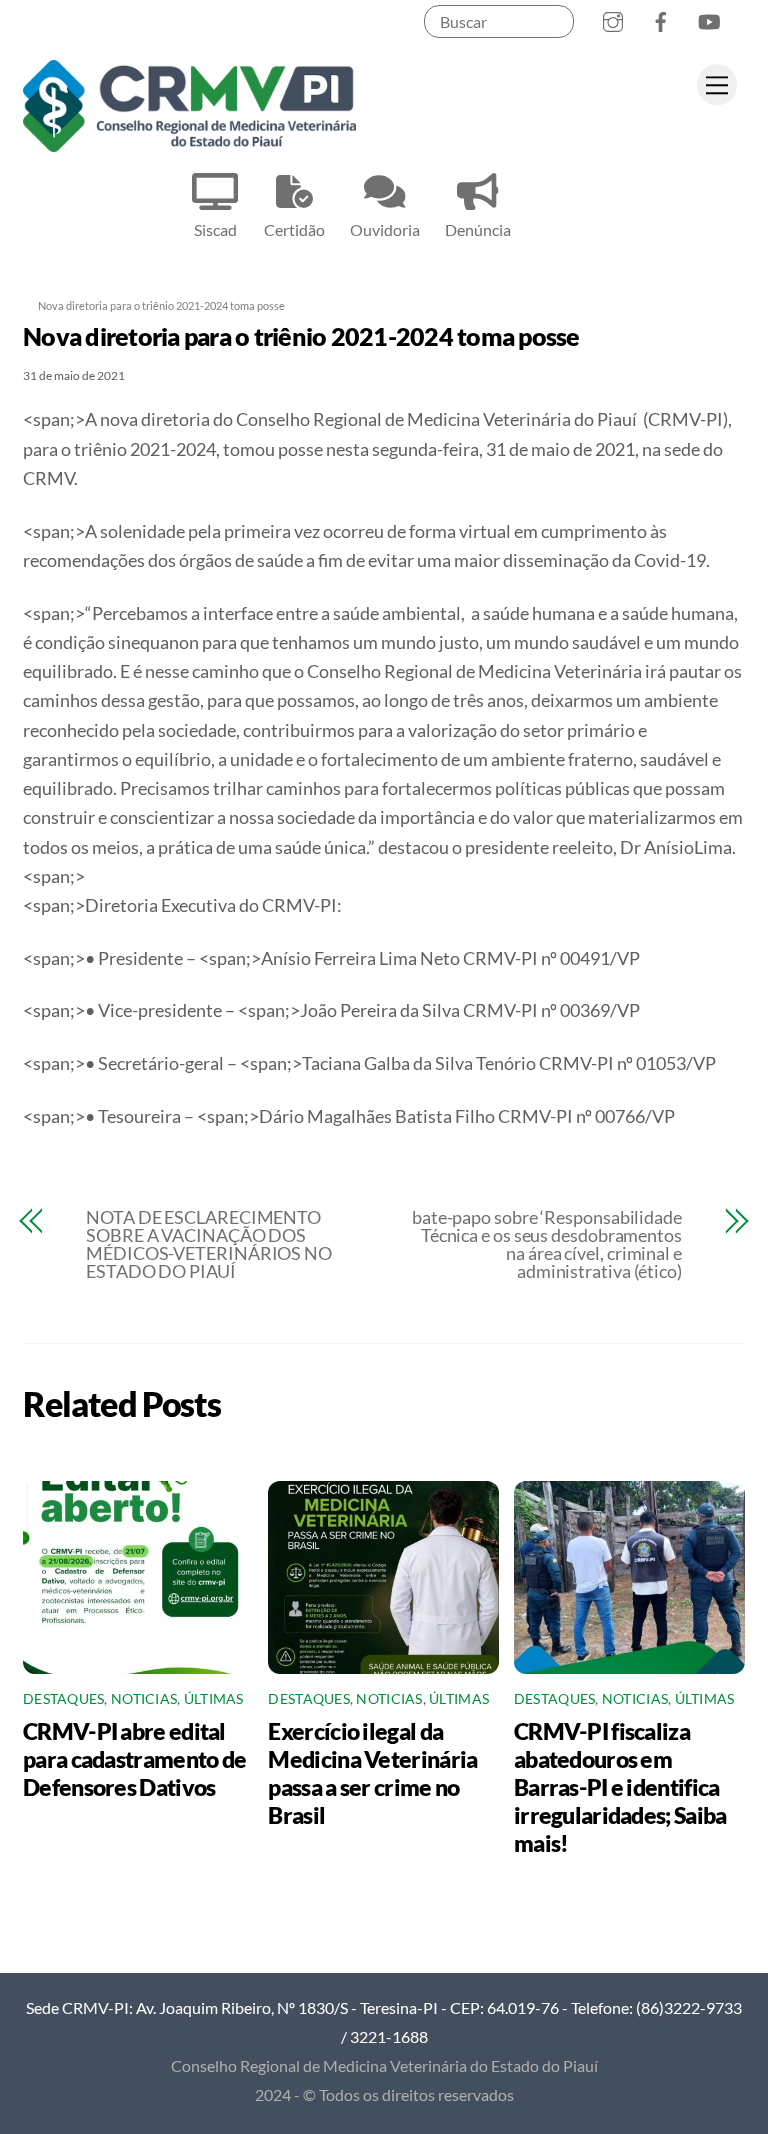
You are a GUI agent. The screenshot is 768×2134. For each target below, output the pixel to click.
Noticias (144, 1699)
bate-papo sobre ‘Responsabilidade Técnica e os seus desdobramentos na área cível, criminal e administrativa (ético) (547, 1244)
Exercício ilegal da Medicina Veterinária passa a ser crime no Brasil (372, 1773)
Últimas (214, 1699)
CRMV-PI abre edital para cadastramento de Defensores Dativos (134, 1759)
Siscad (215, 229)
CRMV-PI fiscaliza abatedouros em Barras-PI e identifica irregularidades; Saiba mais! (620, 1787)
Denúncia (478, 229)
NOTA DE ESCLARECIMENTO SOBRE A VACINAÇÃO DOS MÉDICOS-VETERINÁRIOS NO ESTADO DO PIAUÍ (209, 1244)
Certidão (294, 229)
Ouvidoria (385, 229)
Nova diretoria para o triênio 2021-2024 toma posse (301, 336)
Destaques (63, 1699)
